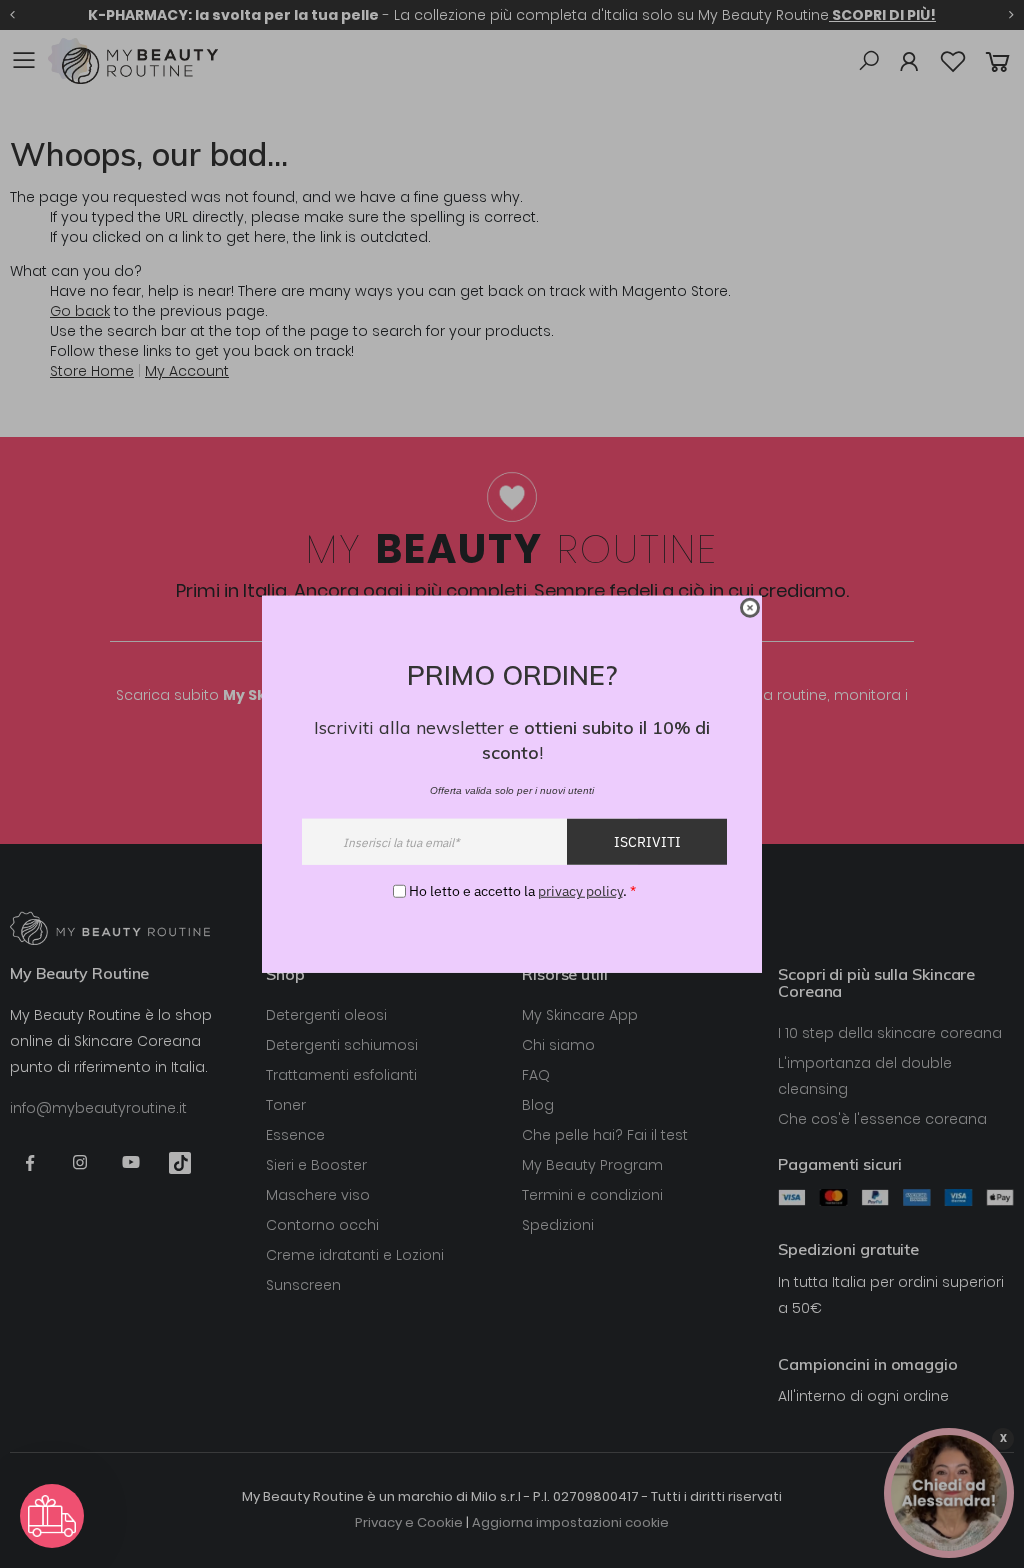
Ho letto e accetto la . (522, 891)
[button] (52, 1516)
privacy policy (580, 891)
